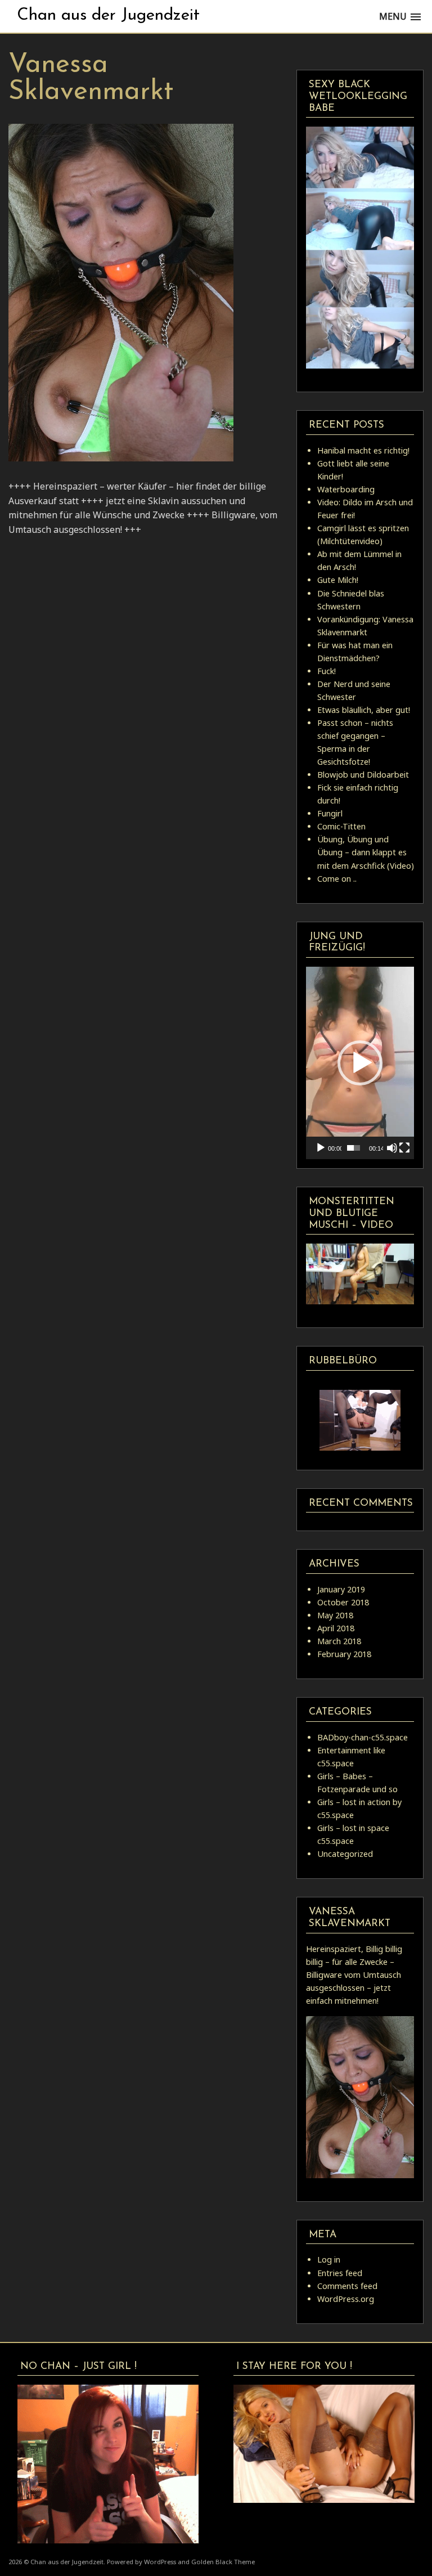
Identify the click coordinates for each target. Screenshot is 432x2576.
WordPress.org (346, 2299)
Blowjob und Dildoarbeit (363, 775)
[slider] (354, 1148)
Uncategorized (345, 1854)
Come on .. (337, 879)
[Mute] (392, 1148)
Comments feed (347, 2286)
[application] (360, 1063)
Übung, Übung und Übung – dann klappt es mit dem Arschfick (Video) (366, 852)
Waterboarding (346, 489)
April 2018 (336, 1628)
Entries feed (340, 2273)
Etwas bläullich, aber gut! (364, 710)
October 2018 (343, 1602)
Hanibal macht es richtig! (363, 450)
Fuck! (327, 671)
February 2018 (344, 1654)
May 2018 (335, 1615)
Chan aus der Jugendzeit (108, 15)
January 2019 (341, 1589)
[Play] (321, 1148)
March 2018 (339, 1641)
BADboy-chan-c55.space (363, 1737)
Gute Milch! (338, 580)
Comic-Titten (341, 826)
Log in (329, 2259)
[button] (360, 1063)
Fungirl (330, 813)
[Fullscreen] (404, 1148)
